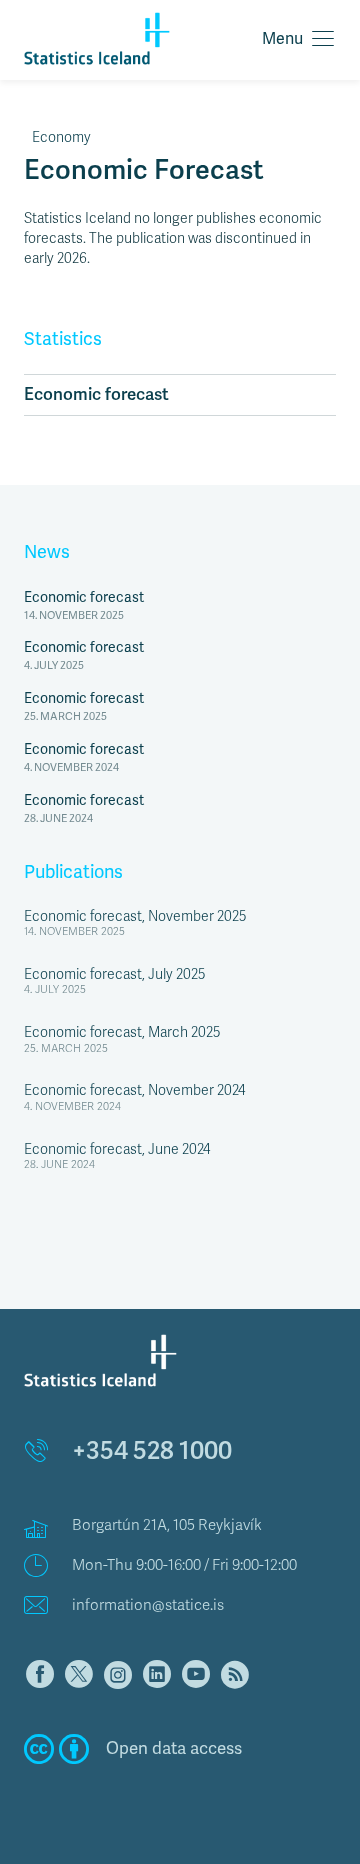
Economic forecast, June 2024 (117, 1149)
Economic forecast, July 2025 (114, 974)
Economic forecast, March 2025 (122, 1032)
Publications (73, 872)
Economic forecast (96, 394)
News (47, 552)
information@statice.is (148, 1605)
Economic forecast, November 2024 (134, 1090)
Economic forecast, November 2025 (135, 916)
